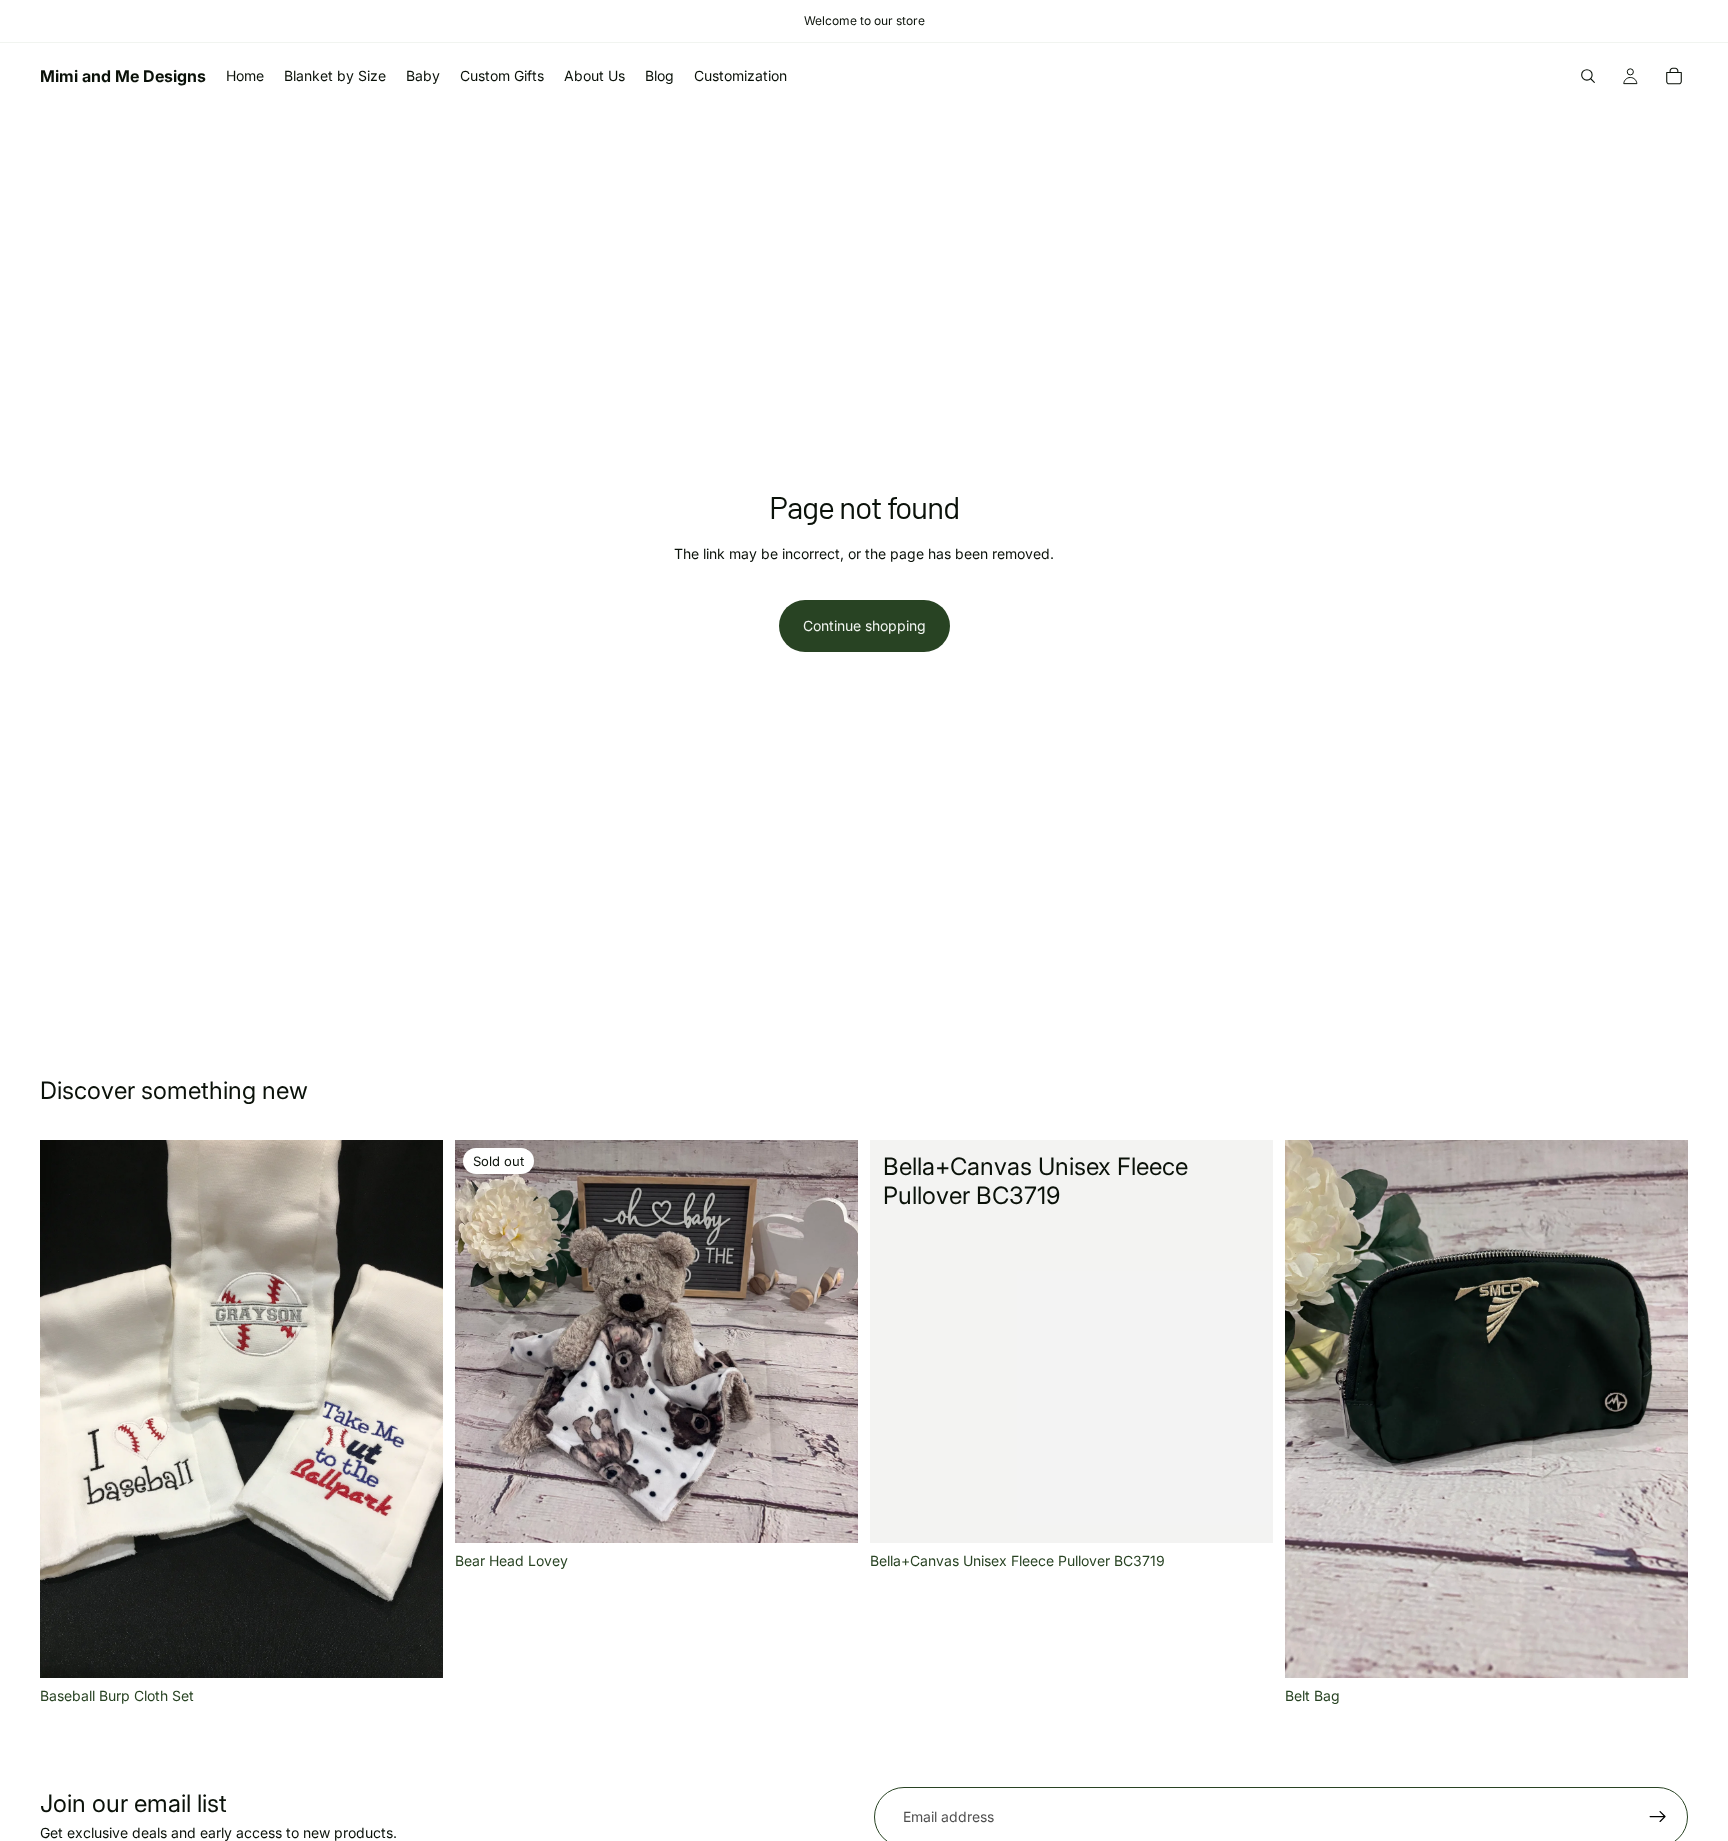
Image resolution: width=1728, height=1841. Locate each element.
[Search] (1588, 76)
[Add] (412, 1647)
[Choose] (1242, 1512)
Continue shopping (864, 625)
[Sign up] (1658, 1817)
